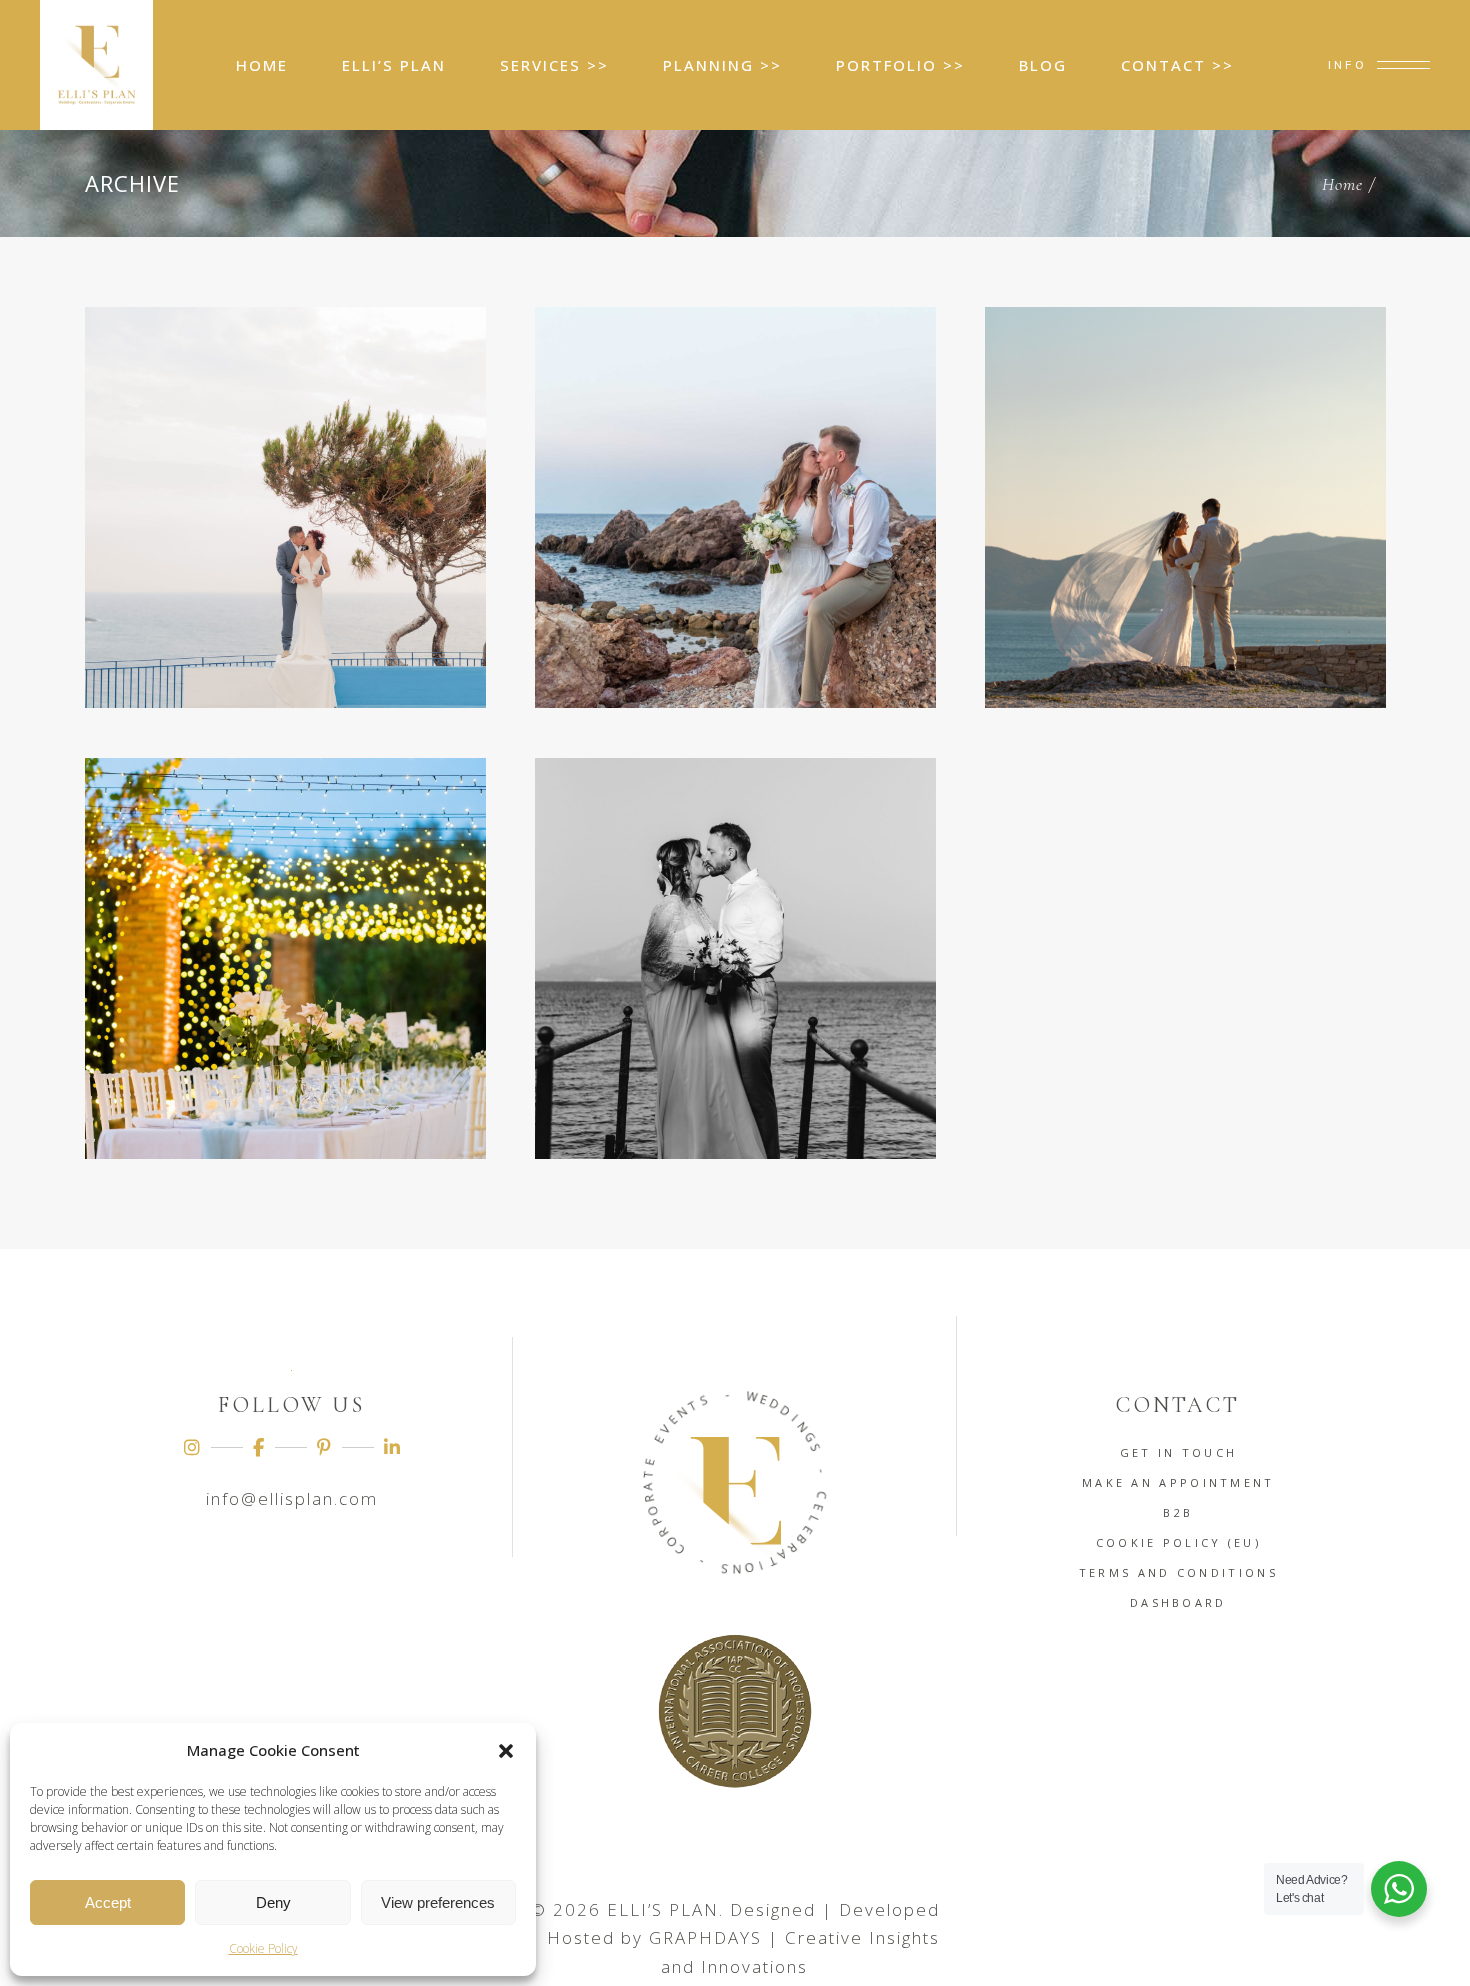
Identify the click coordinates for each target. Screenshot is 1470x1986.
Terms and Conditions (1178, 1572)
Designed (773, 1909)
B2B (1178, 1512)
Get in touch (1179, 1452)
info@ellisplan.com (292, 1498)
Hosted (581, 1937)
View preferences (438, 1902)
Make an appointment (1178, 1482)
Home (1342, 184)
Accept (108, 1902)
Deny (273, 1902)
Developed (889, 1909)
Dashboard (1178, 1602)
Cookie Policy (263, 1948)
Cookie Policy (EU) (1178, 1542)
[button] (506, 1751)
